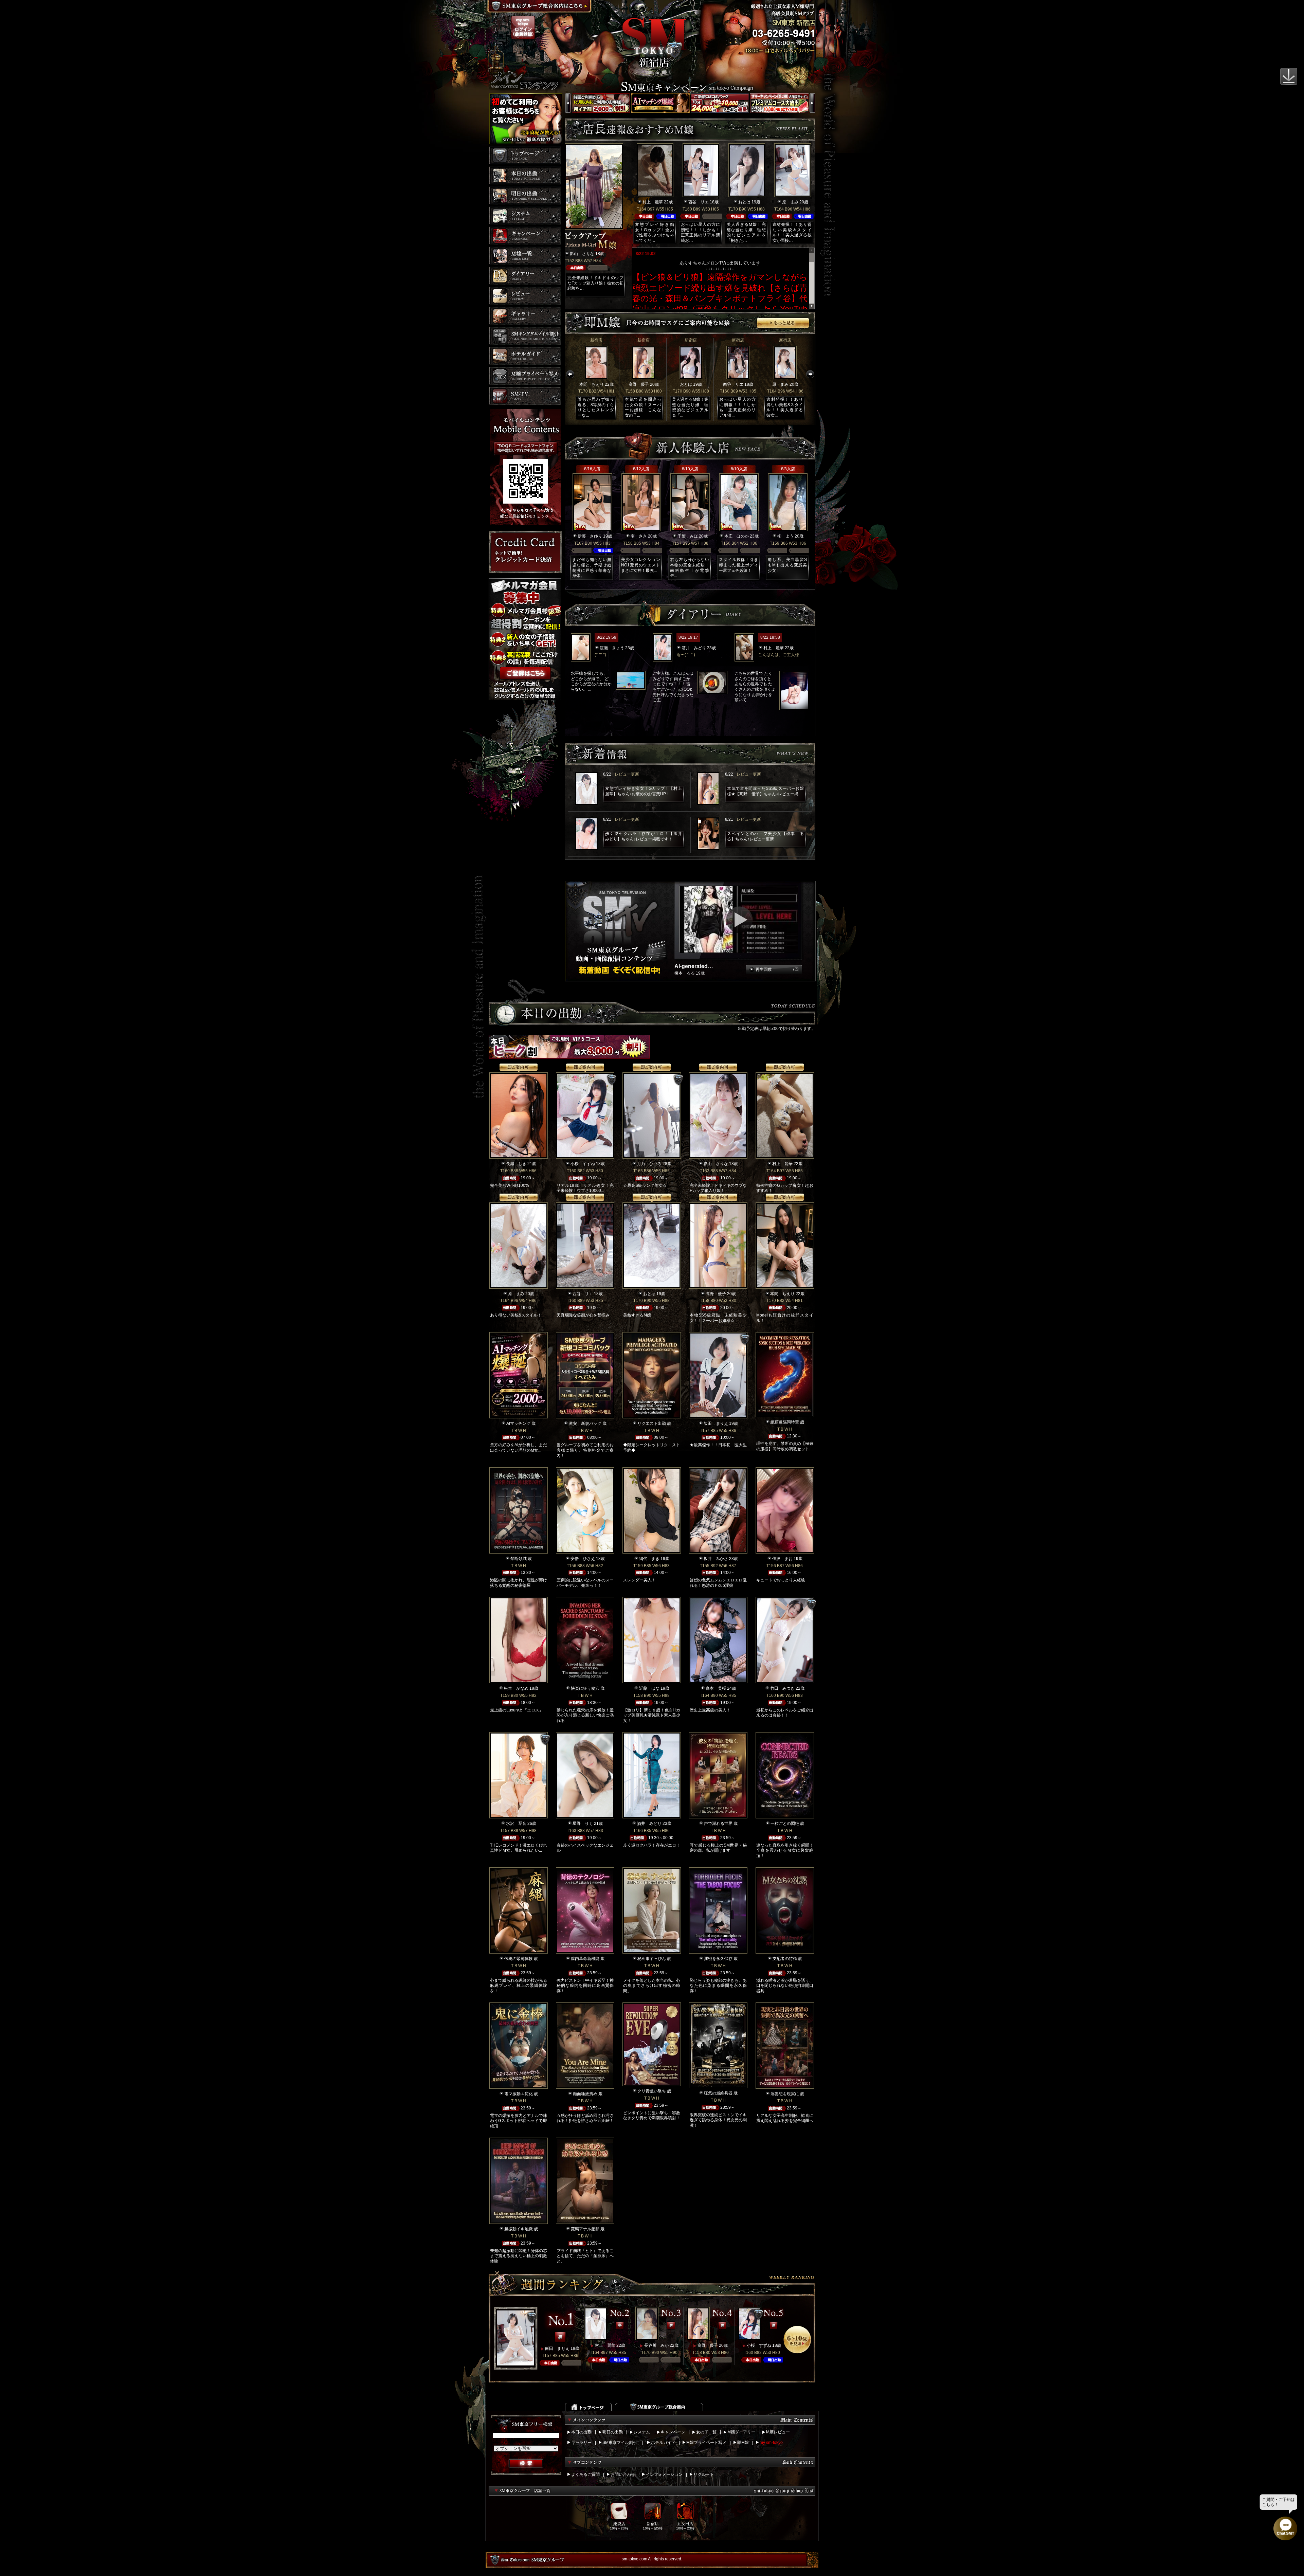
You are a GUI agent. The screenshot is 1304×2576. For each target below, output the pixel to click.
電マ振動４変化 (519, 2094)
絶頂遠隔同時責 (785, 1422)
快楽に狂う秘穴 (585, 1688)
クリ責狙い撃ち (652, 2091)
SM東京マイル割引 (620, 2443)
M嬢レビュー (778, 2432)
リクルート (704, 2474)
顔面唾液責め (585, 2094)
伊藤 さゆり (590, 536)
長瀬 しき (516, 1164)
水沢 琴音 (516, 1824)
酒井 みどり (694, 648)
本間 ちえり (592, 384)
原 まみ (790, 202)
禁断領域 (519, 1559)
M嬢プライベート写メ (706, 2443)
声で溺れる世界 (718, 1824)
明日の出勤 (613, 2432)
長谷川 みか (656, 2345)
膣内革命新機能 (585, 1959)
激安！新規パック (585, 1423)
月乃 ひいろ (649, 1164)
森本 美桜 (716, 1688)
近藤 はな (649, 1688)
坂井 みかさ (716, 1559)
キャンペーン (673, 2432)
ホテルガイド (663, 2443)
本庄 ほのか (737, 536)
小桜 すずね (583, 1164)
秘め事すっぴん (652, 1959)
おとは (744, 202)
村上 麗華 (653, 202)
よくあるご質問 (585, 2474)
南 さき (639, 536)
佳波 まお (782, 1559)
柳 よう (785, 536)
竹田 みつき (782, 1688)
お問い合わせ (623, 2474)
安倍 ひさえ (583, 1559)
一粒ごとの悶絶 (785, 1824)
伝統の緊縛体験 (519, 1959)
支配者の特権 (785, 1959)
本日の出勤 (581, 2432)
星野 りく (583, 1824)
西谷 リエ (699, 202)
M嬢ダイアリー (741, 2432)
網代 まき (649, 1559)
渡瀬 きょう (612, 648)
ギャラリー (581, 2443)
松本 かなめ (516, 1688)
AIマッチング (518, 1423)
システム (642, 2432)
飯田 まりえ (716, 1423)
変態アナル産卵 (585, 2229)
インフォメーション (664, 2474)
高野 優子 (639, 384)
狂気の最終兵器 (718, 2093)
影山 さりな (582, 254)
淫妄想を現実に (785, 2094)
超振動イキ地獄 (519, 2229)
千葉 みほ (688, 536)
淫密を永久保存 (718, 1959)
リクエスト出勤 (652, 1423)
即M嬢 (743, 2443)
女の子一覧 (706, 2432)
